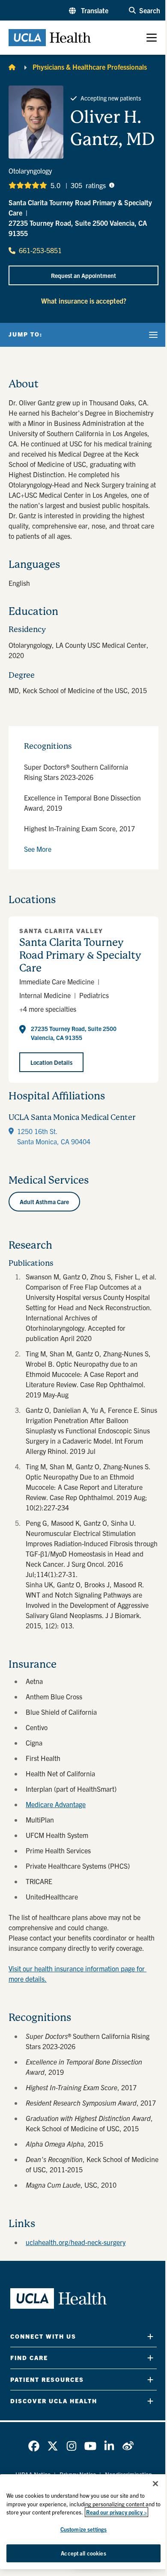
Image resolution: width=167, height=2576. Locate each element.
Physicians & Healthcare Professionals (90, 67)
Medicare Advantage (56, 1804)
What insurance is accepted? (84, 301)
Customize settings (83, 2529)
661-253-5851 (40, 250)
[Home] (12, 67)
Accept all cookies (83, 2553)
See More (38, 849)
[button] (89, 10)
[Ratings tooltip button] (112, 185)
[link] (34, 2446)
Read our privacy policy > (116, 2512)
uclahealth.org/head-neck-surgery (76, 2242)
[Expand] (150, 2336)
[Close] (155, 2484)
